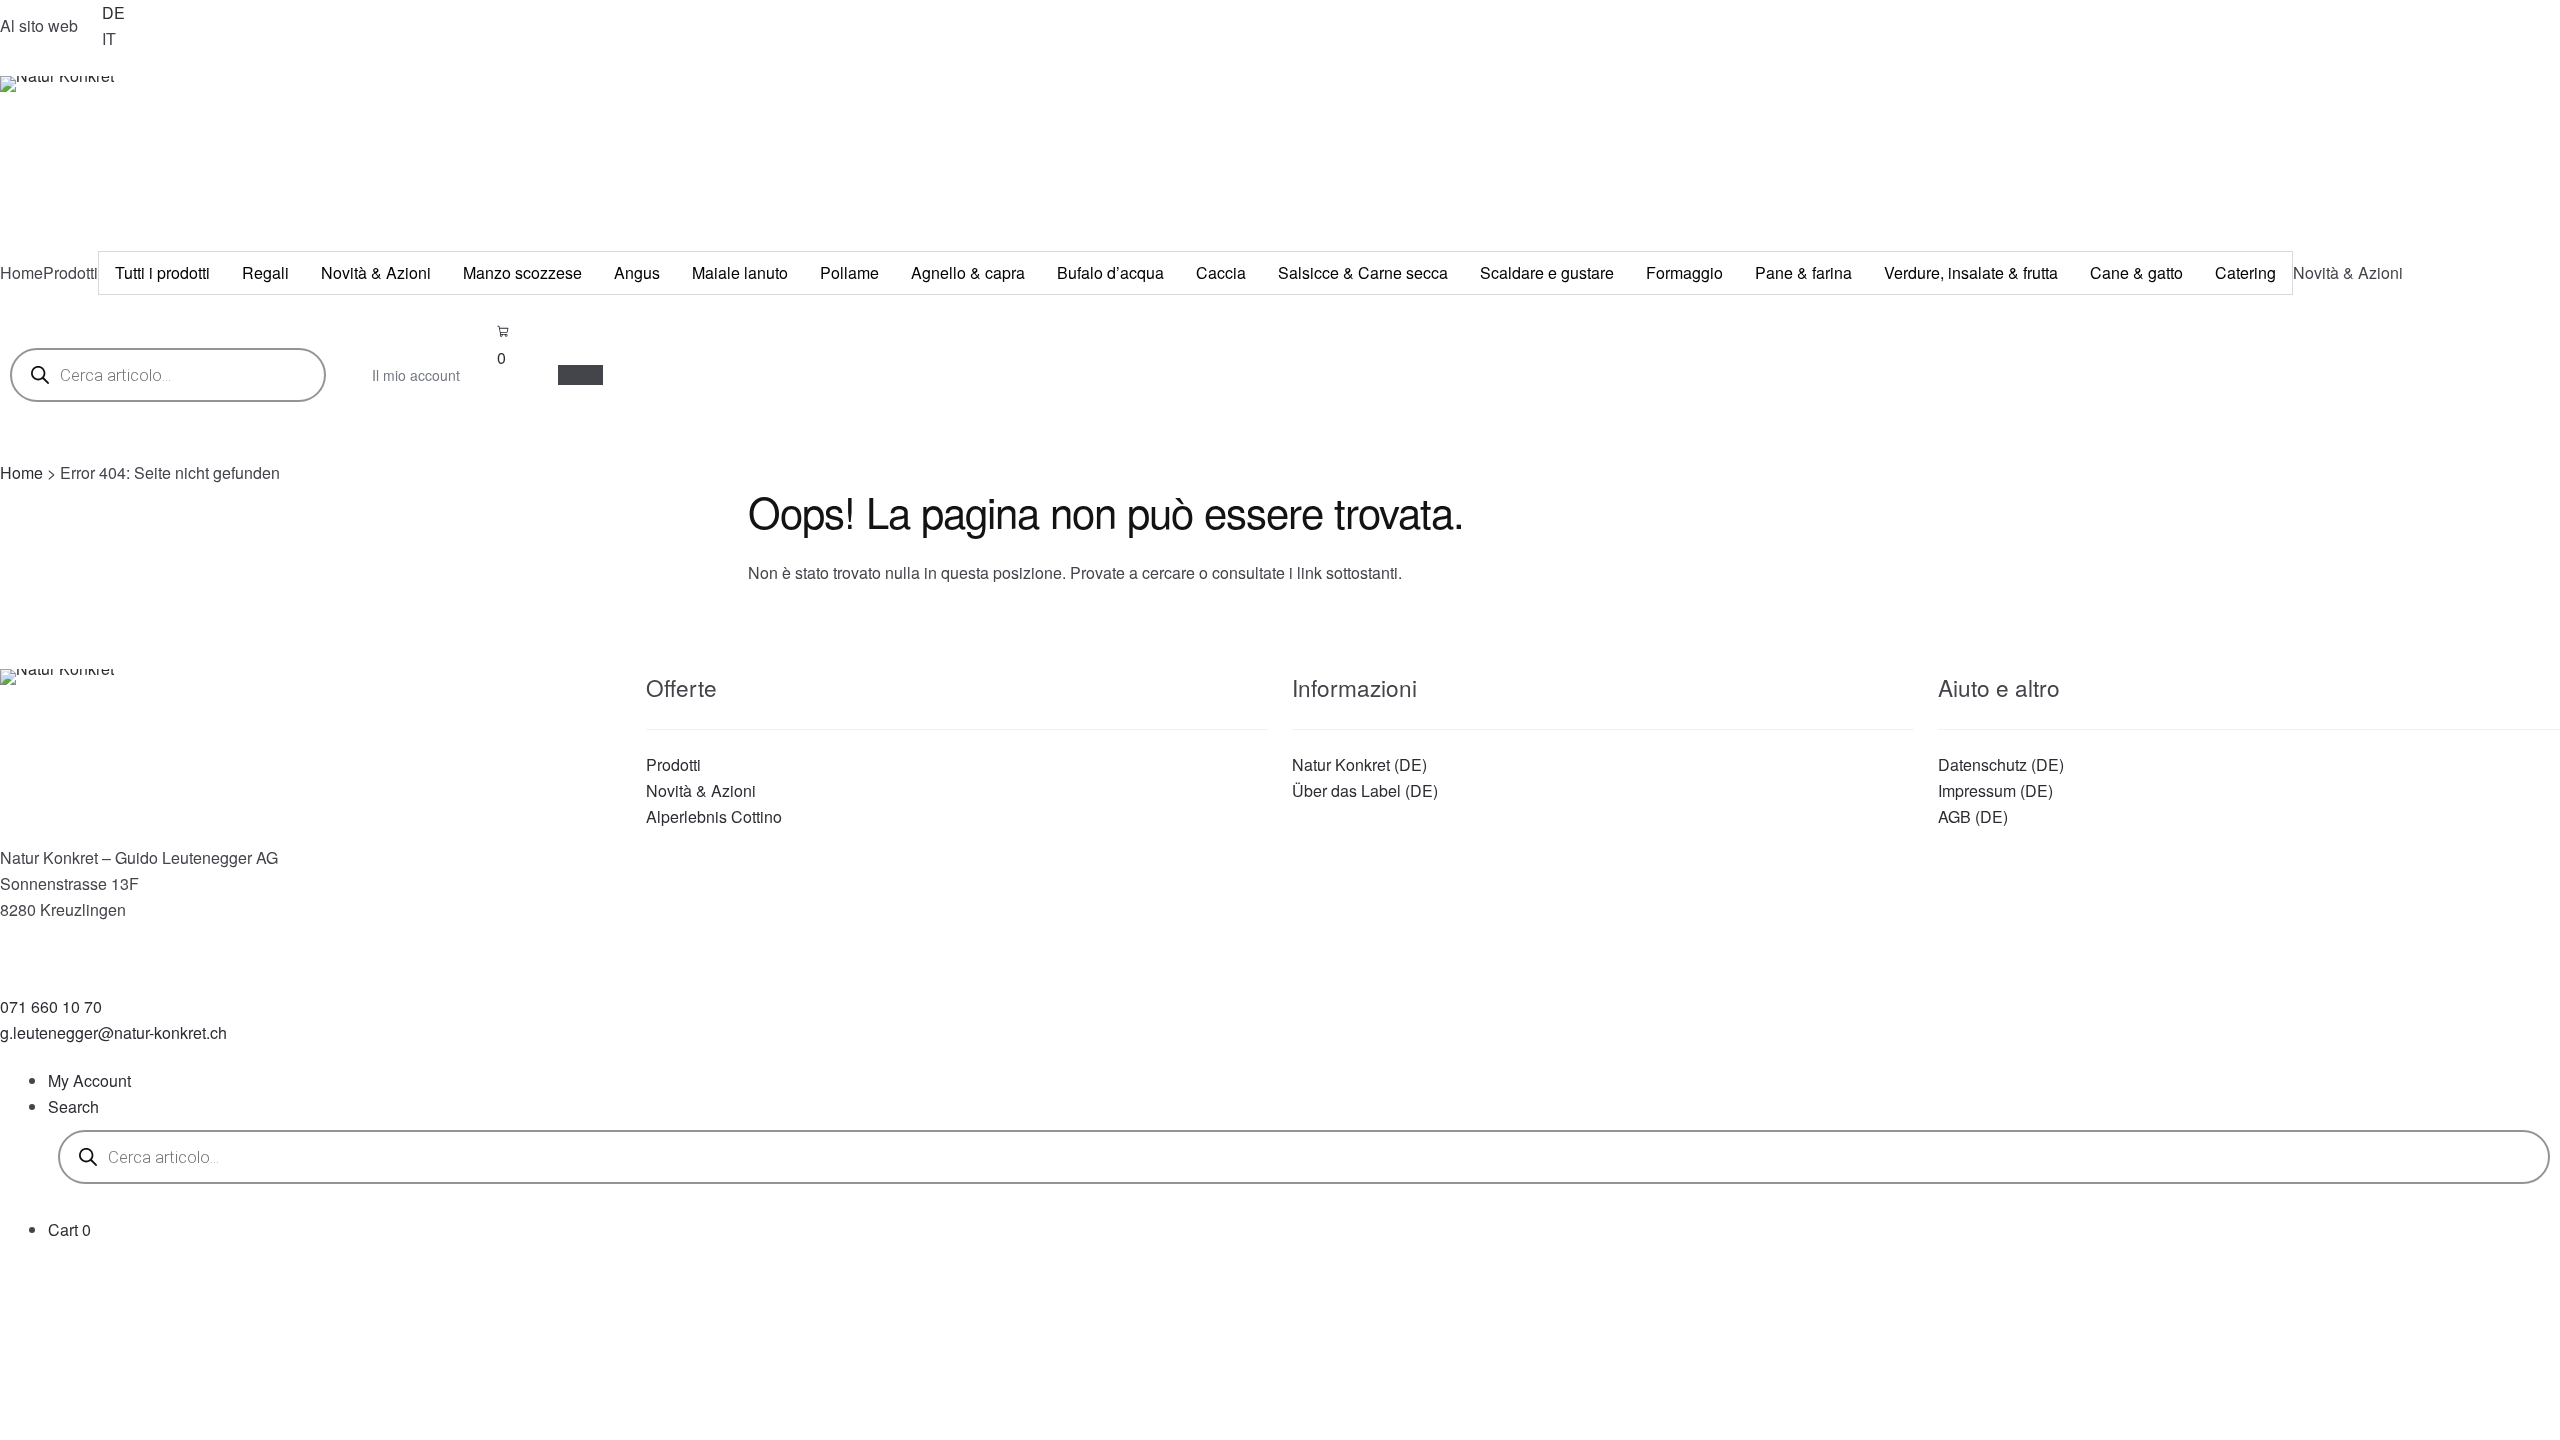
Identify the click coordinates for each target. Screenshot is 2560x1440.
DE (113, 12)
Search (73, 1106)
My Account (89, 1080)
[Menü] (580, 375)
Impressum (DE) (1995, 790)
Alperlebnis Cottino (714, 816)
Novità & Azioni (701, 790)
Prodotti (673, 764)
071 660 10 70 (51, 1006)
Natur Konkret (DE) (1359, 764)
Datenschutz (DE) (2001, 764)
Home (21, 472)
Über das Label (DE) (1365, 790)
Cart (69, 1229)
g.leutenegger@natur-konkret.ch (113, 1032)
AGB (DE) (1973, 816)
